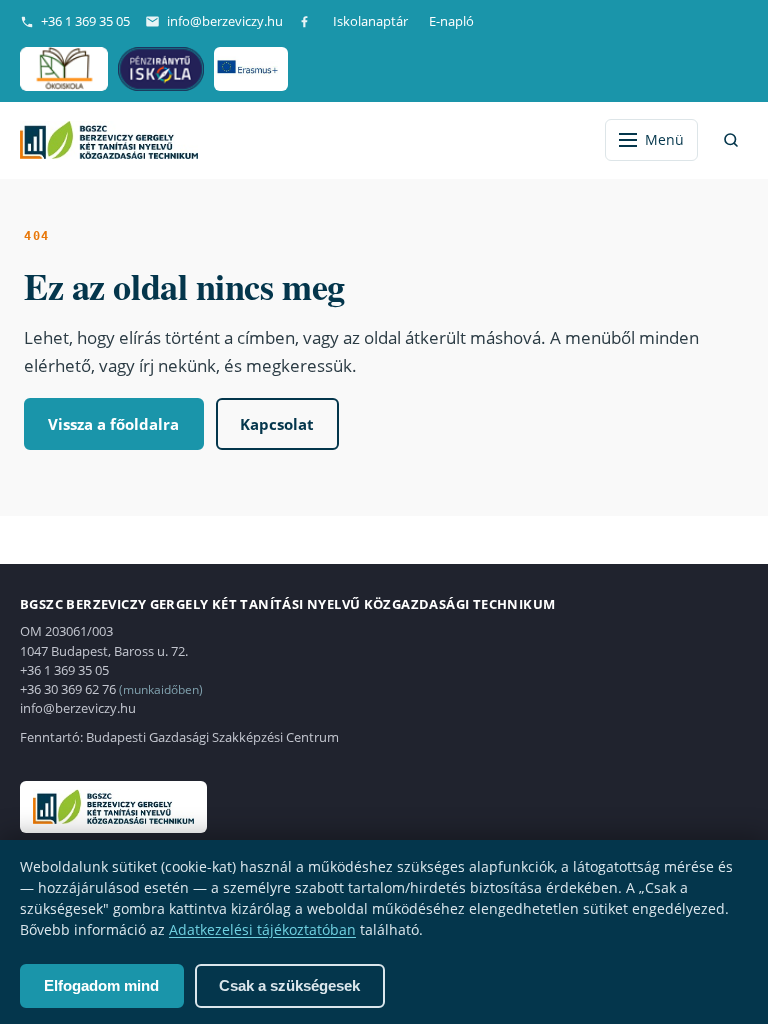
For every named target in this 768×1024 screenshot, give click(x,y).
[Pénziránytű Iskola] (161, 69)
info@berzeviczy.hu (225, 21)
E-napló (451, 21)
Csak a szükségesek (289, 985)
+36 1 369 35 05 (85, 21)
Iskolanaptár (370, 21)
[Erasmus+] (250, 69)
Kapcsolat (277, 424)
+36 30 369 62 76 (68, 689)
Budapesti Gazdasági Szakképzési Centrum (212, 737)
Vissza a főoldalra (113, 424)
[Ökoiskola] (64, 69)
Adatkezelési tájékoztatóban (262, 929)
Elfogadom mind (101, 985)
